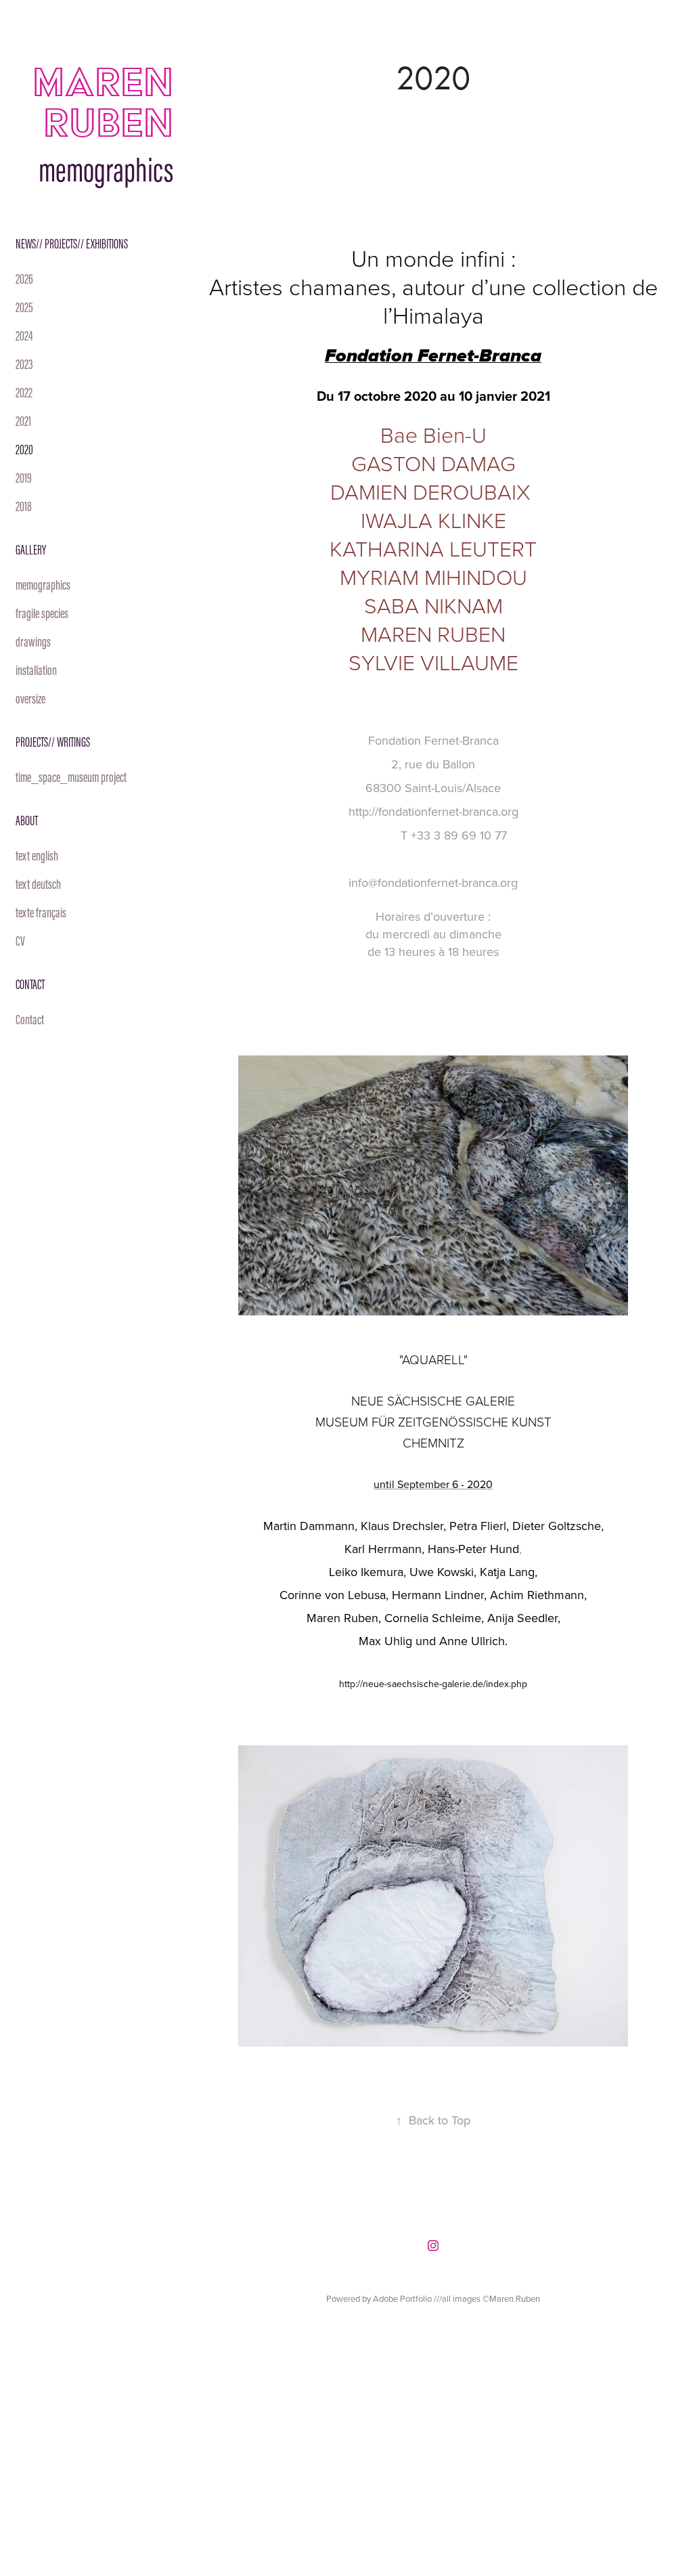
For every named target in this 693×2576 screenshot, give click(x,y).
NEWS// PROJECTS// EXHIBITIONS (72, 244)
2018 (24, 506)
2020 (24, 450)
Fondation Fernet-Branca (433, 740)
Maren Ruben (127, 102)
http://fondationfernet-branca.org (433, 811)
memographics (43, 585)
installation (36, 670)
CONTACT (30, 984)
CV (20, 941)
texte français (41, 913)
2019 (24, 478)
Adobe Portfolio (402, 2298)
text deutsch (38, 884)
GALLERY (31, 550)
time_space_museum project (71, 777)
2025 (24, 307)
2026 (24, 279)
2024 (24, 336)
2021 (23, 421)
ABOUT (27, 821)
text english (37, 856)
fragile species (42, 613)
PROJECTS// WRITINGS (53, 742)
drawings (33, 642)
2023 (24, 364)
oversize (30, 699)
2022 (24, 393)
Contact (30, 1020)
